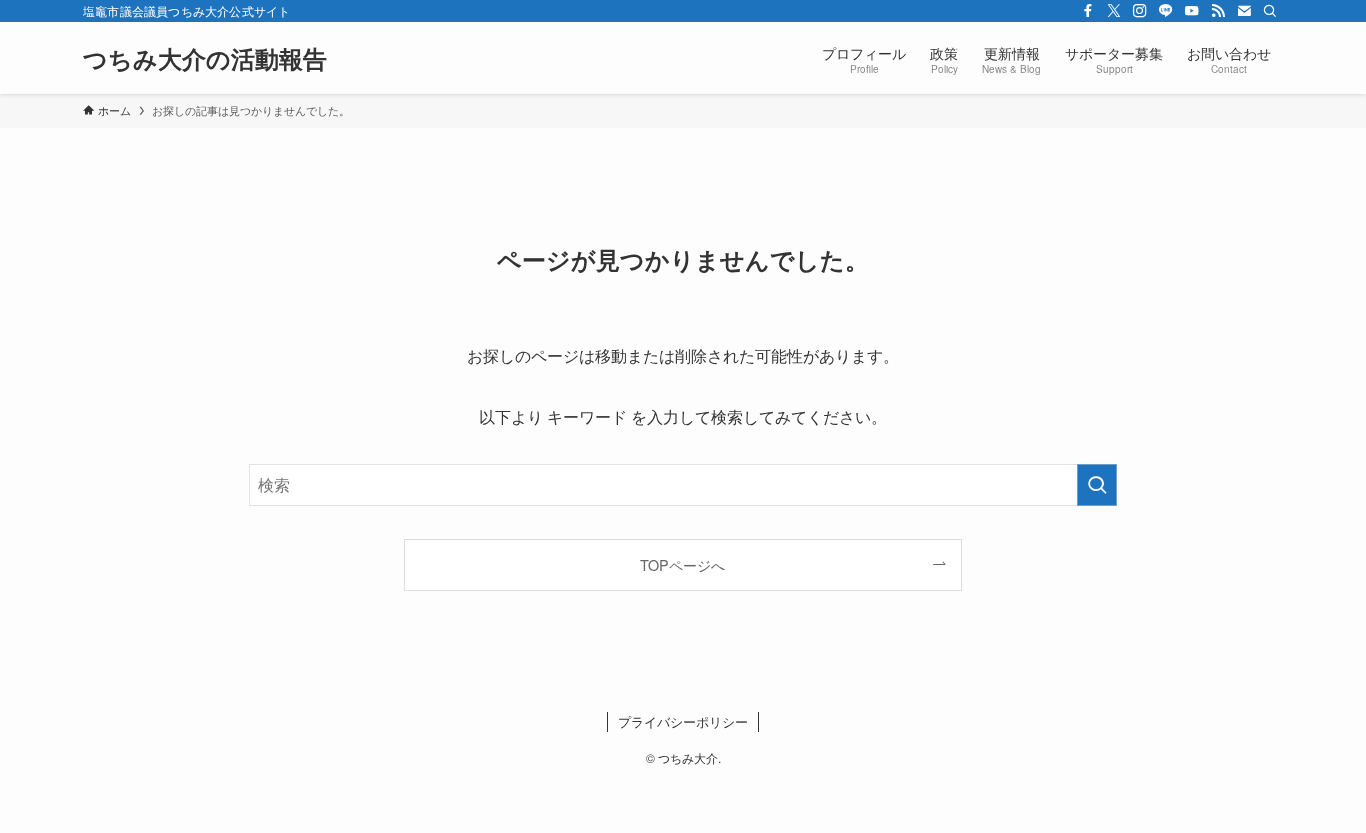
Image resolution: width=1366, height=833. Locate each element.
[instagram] (1140, 11)
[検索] (1270, 11)
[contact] (1244, 11)
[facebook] (1088, 11)
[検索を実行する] (1097, 485)
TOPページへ (682, 564)
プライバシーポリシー (683, 721)
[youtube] (1192, 11)
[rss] (1218, 11)
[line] (1166, 11)
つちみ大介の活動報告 (205, 58)
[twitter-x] (1114, 11)
